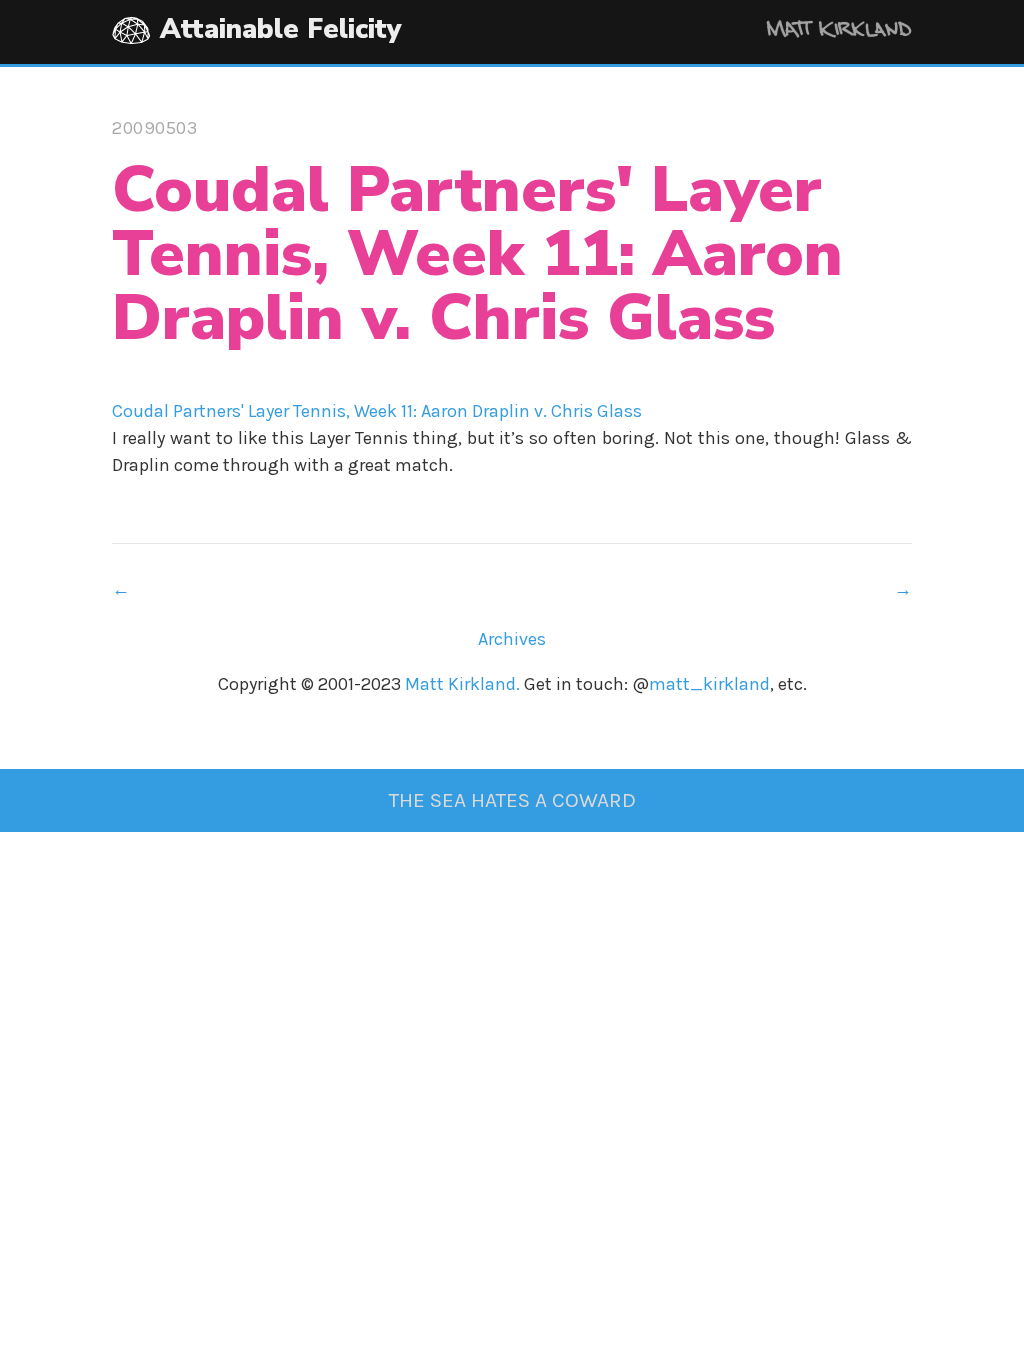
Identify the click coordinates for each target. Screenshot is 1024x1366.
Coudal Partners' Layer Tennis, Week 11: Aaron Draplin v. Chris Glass (377, 411)
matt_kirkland (709, 684)
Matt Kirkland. (462, 684)
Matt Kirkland (812, 32)
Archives (512, 639)
